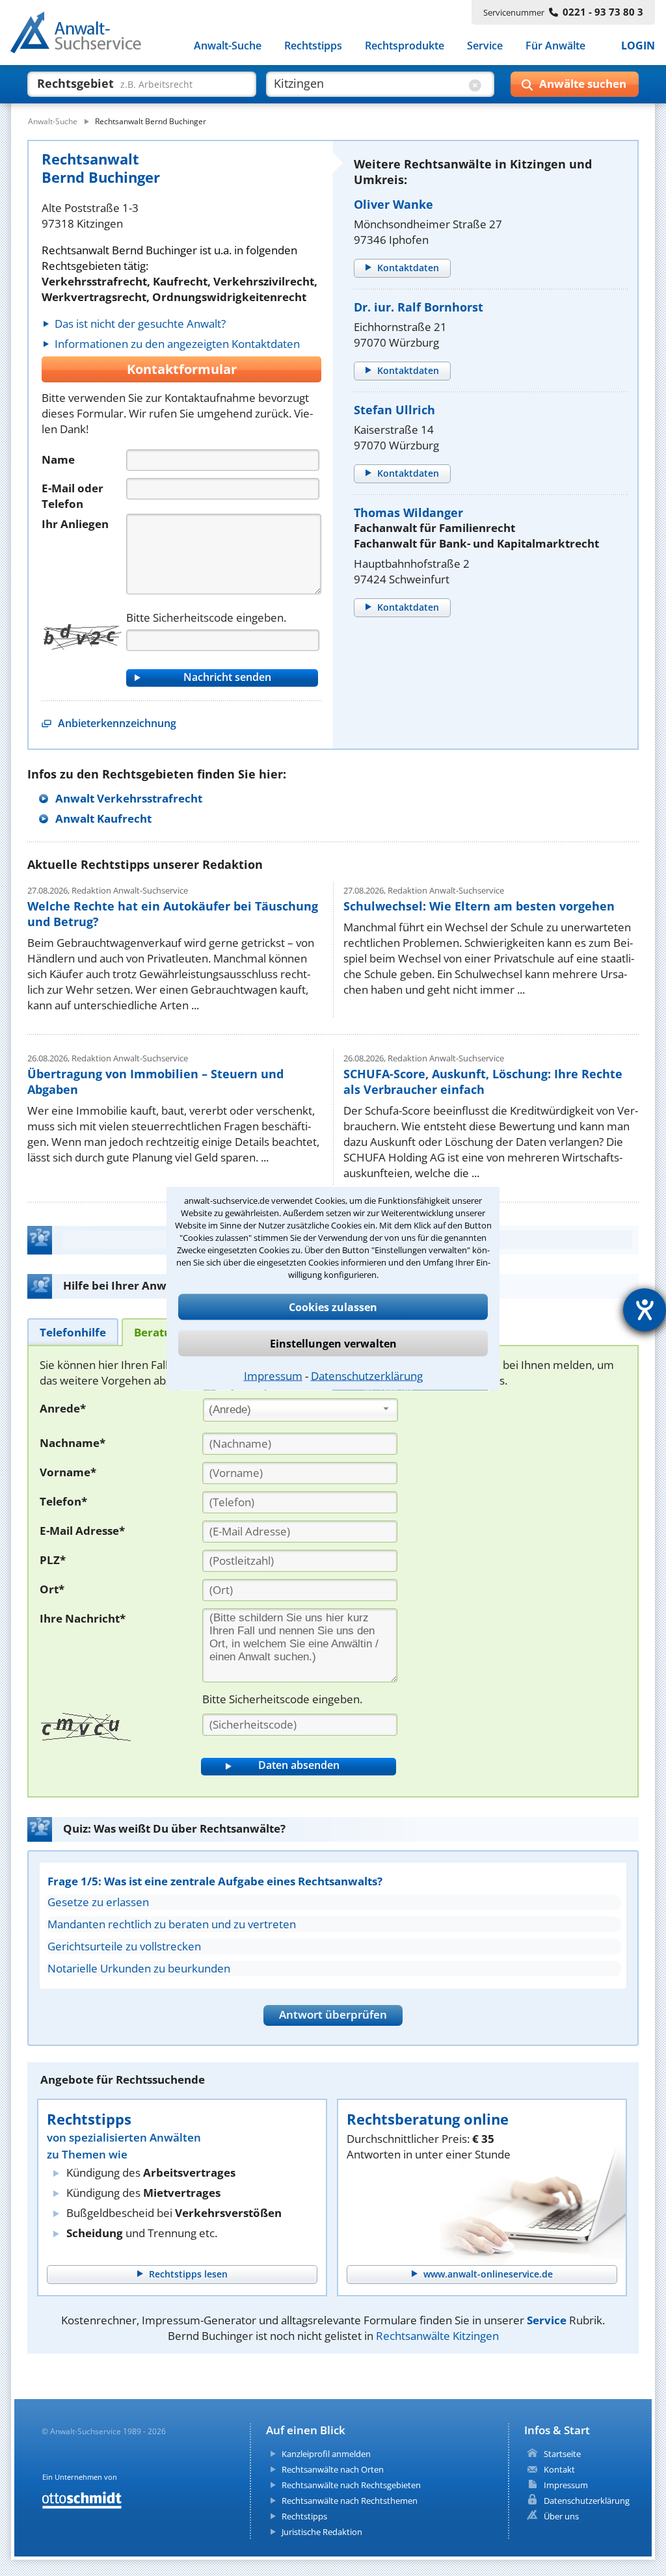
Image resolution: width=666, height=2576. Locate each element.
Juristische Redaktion (322, 2532)
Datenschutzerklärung (367, 1375)
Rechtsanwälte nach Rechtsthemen (350, 2501)
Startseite (562, 2454)
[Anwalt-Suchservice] (83, 35)
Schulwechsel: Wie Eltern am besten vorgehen (479, 906)
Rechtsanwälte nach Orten (333, 2469)
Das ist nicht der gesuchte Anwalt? (140, 324)
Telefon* (63, 1501)
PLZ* (53, 1560)
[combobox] (300, 1410)
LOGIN (638, 46)
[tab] (73, 1332)
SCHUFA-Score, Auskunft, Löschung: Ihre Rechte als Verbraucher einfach (483, 1082)
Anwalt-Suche (228, 46)
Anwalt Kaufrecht (103, 818)
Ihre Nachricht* (83, 1618)
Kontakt (559, 2469)
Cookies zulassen (333, 1307)
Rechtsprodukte (405, 46)
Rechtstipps (313, 46)
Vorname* (68, 1472)
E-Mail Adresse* (82, 1531)
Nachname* (73, 1443)
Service (485, 46)
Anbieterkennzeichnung (117, 723)
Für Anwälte (555, 46)
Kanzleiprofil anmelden (326, 2454)
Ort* (52, 1589)
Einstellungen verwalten (333, 1343)
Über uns (561, 2516)
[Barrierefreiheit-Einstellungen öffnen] (645, 1310)
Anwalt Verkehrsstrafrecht (129, 798)
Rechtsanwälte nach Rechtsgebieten (351, 2485)
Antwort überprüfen (333, 2014)
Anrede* (63, 1408)
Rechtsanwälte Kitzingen (437, 2336)
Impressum (273, 1375)
